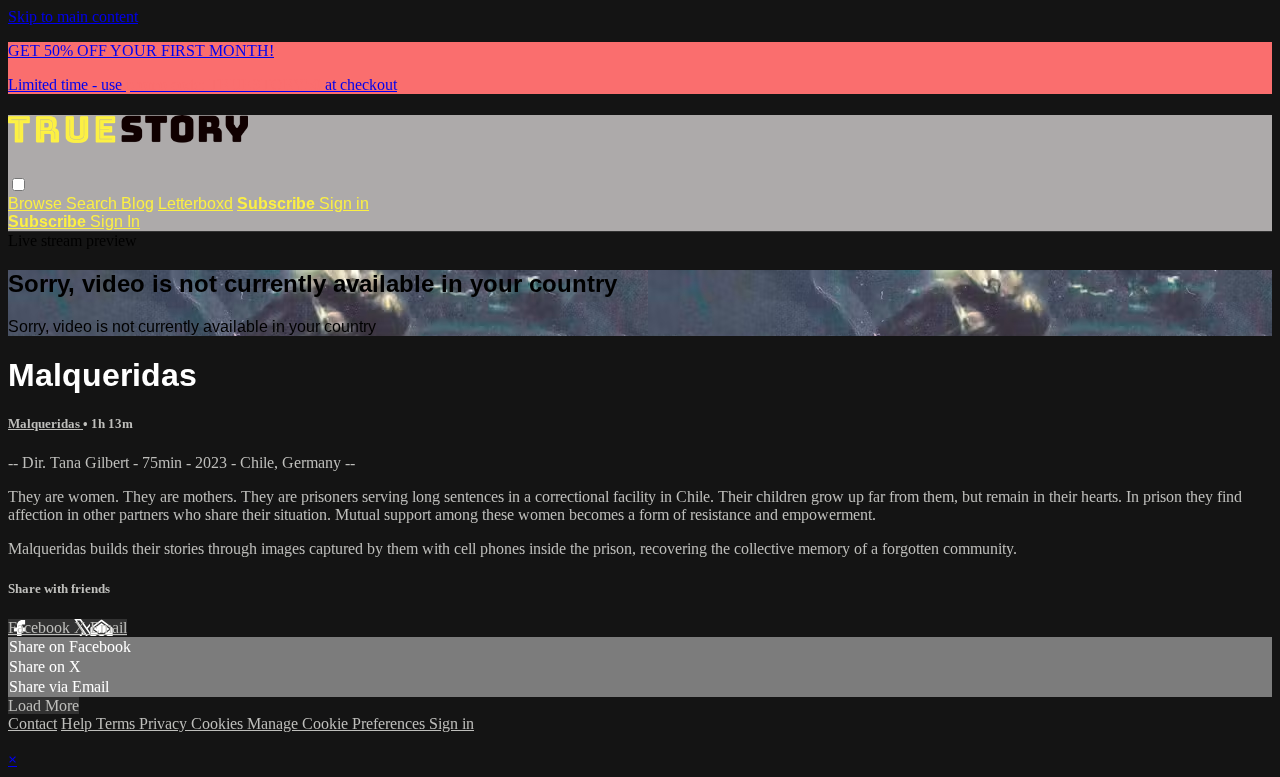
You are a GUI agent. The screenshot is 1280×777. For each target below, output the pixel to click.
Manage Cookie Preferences (338, 723)
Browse (37, 203)
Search (93, 203)
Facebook (41, 627)
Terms (117, 723)
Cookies (219, 723)
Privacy (165, 723)
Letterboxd (195, 203)
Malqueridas (45, 423)
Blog (137, 203)
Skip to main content (73, 16)
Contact (32, 723)
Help (78, 723)
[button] (18, 184)
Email (108, 627)
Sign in (344, 203)
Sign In (115, 221)
